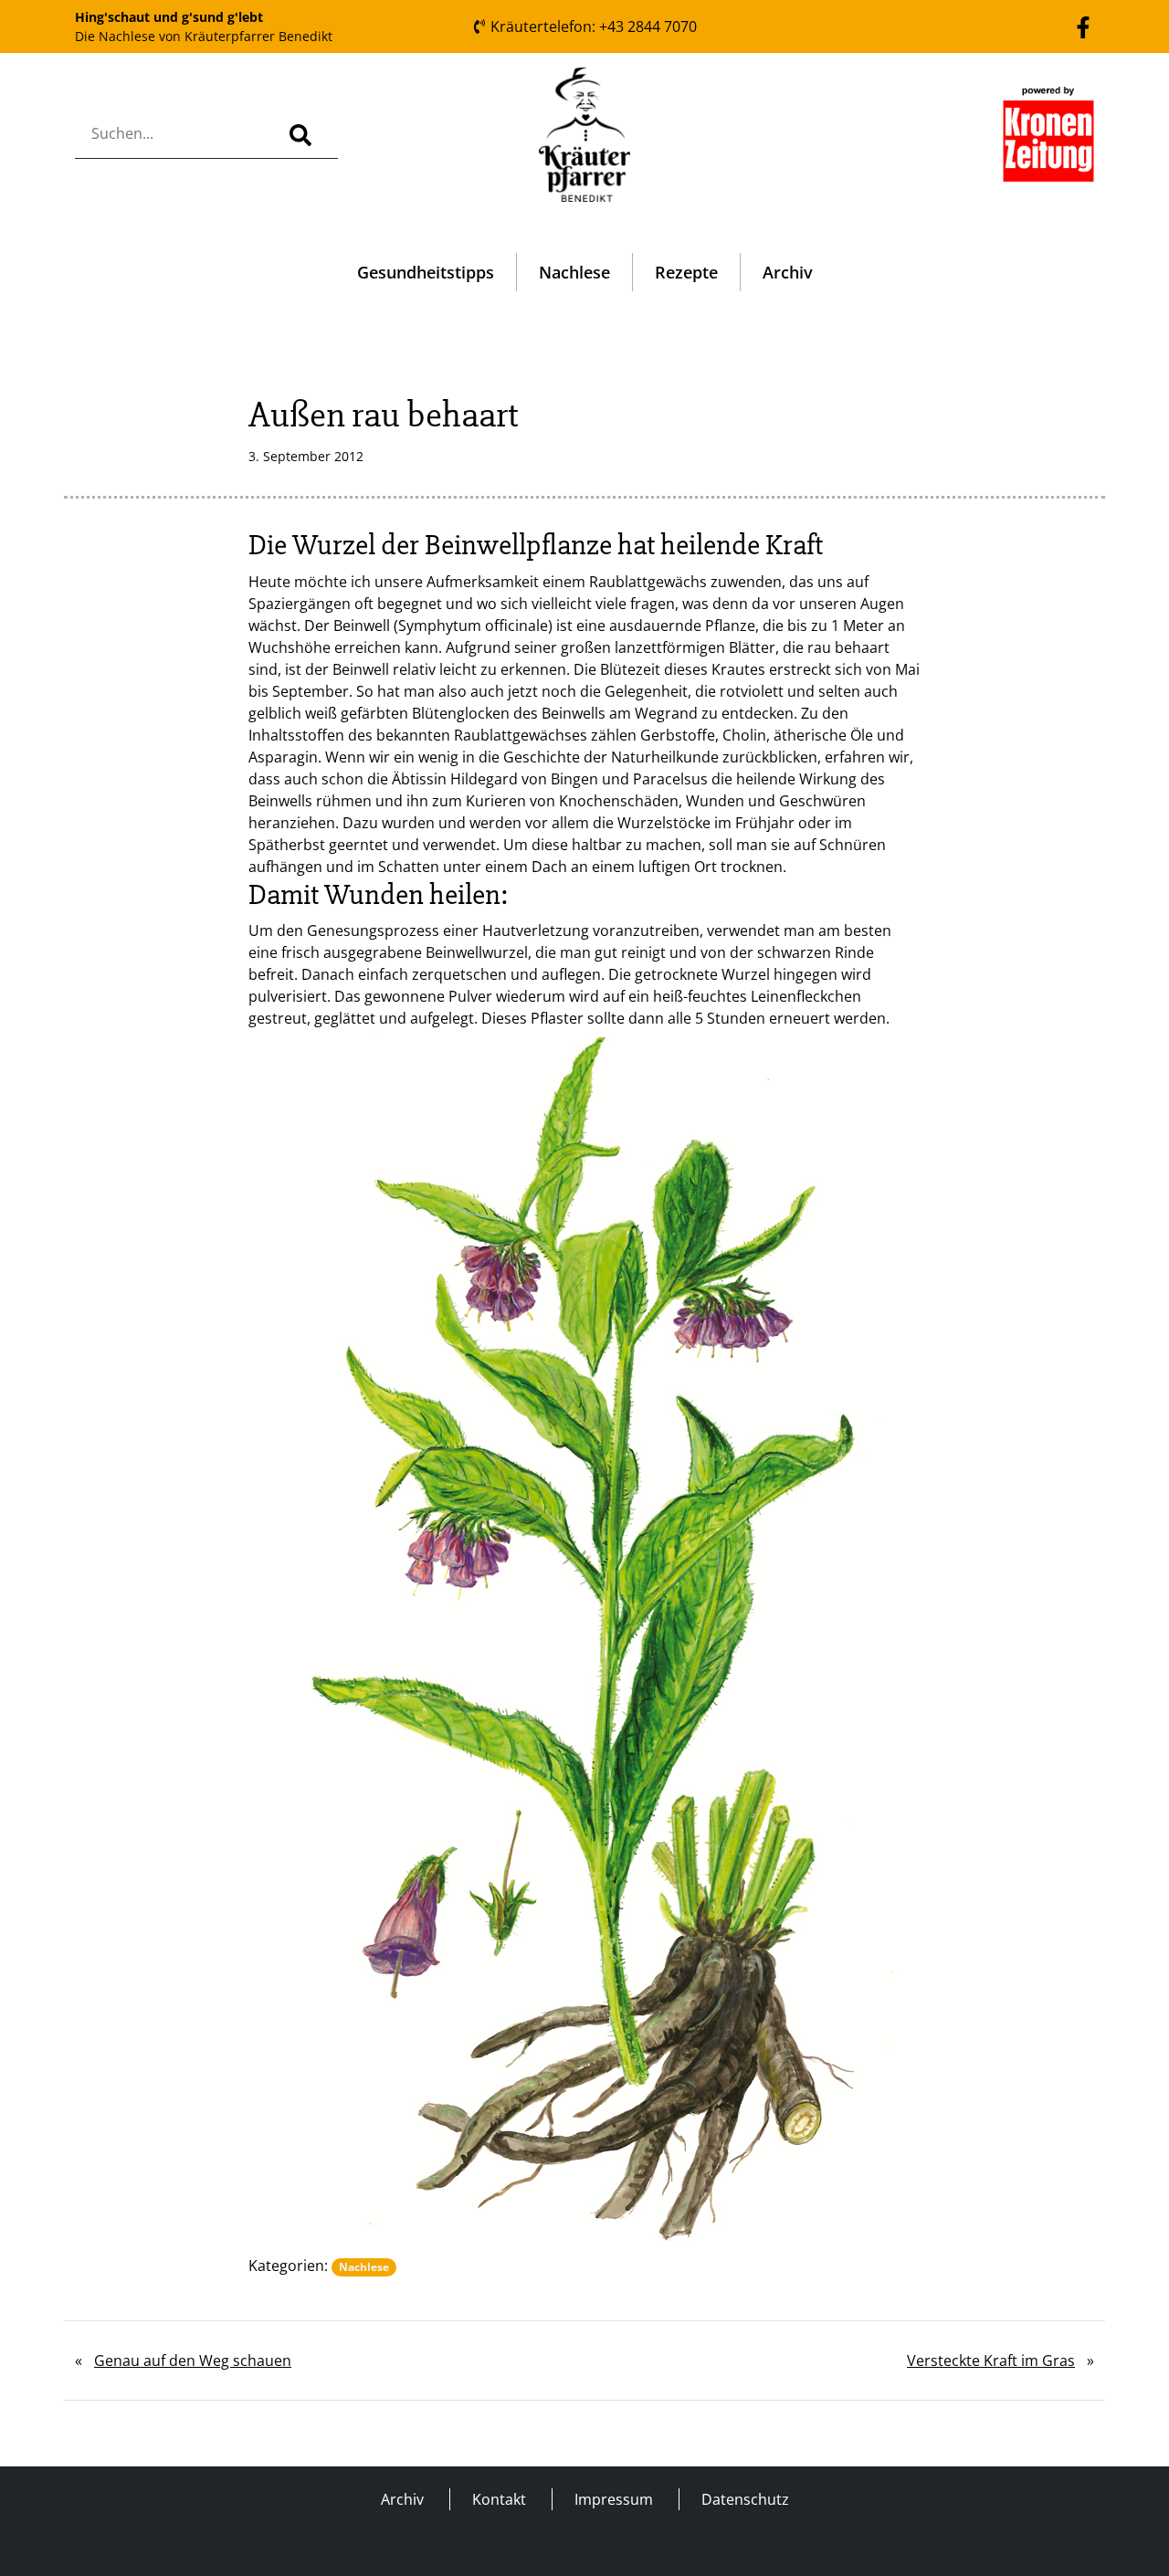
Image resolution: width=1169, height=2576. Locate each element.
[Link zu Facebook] (1083, 26)
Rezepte (686, 272)
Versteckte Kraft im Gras (991, 2360)
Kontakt (499, 2499)
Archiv (788, 272)
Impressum (614, 2499)
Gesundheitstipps (426, 272)
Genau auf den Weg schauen (193, 2360)
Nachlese (574, 272)
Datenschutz (745, 2499)
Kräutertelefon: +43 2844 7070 (592, 26)
